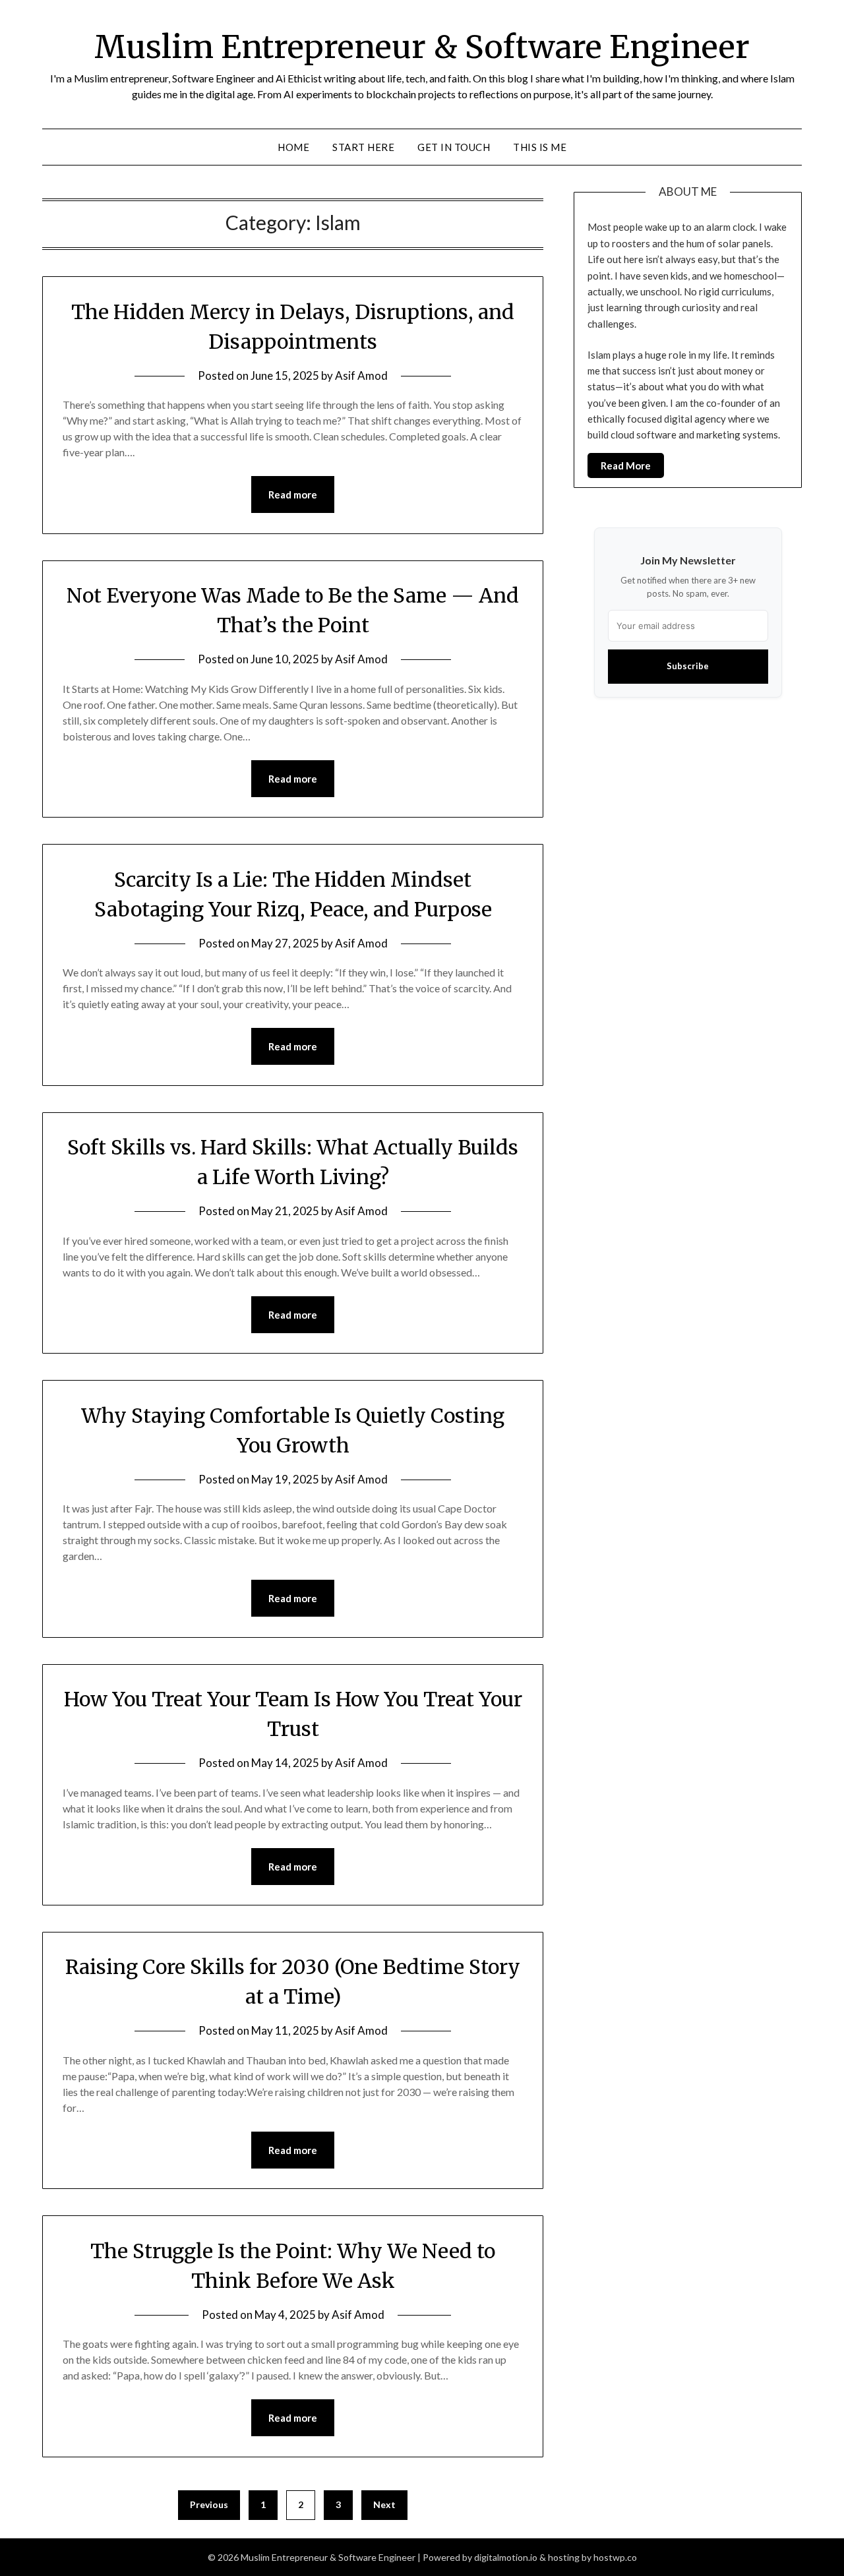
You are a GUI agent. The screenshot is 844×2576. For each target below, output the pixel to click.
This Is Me (540, 147)
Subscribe (688, 666)
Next (384, 2504)
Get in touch (454, 147)
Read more (293, 494)
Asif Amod (361, 375)
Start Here (363, 147)
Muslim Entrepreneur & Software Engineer (422, 47)
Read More (626, 465)
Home (293, 147)
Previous (209, 2504)
